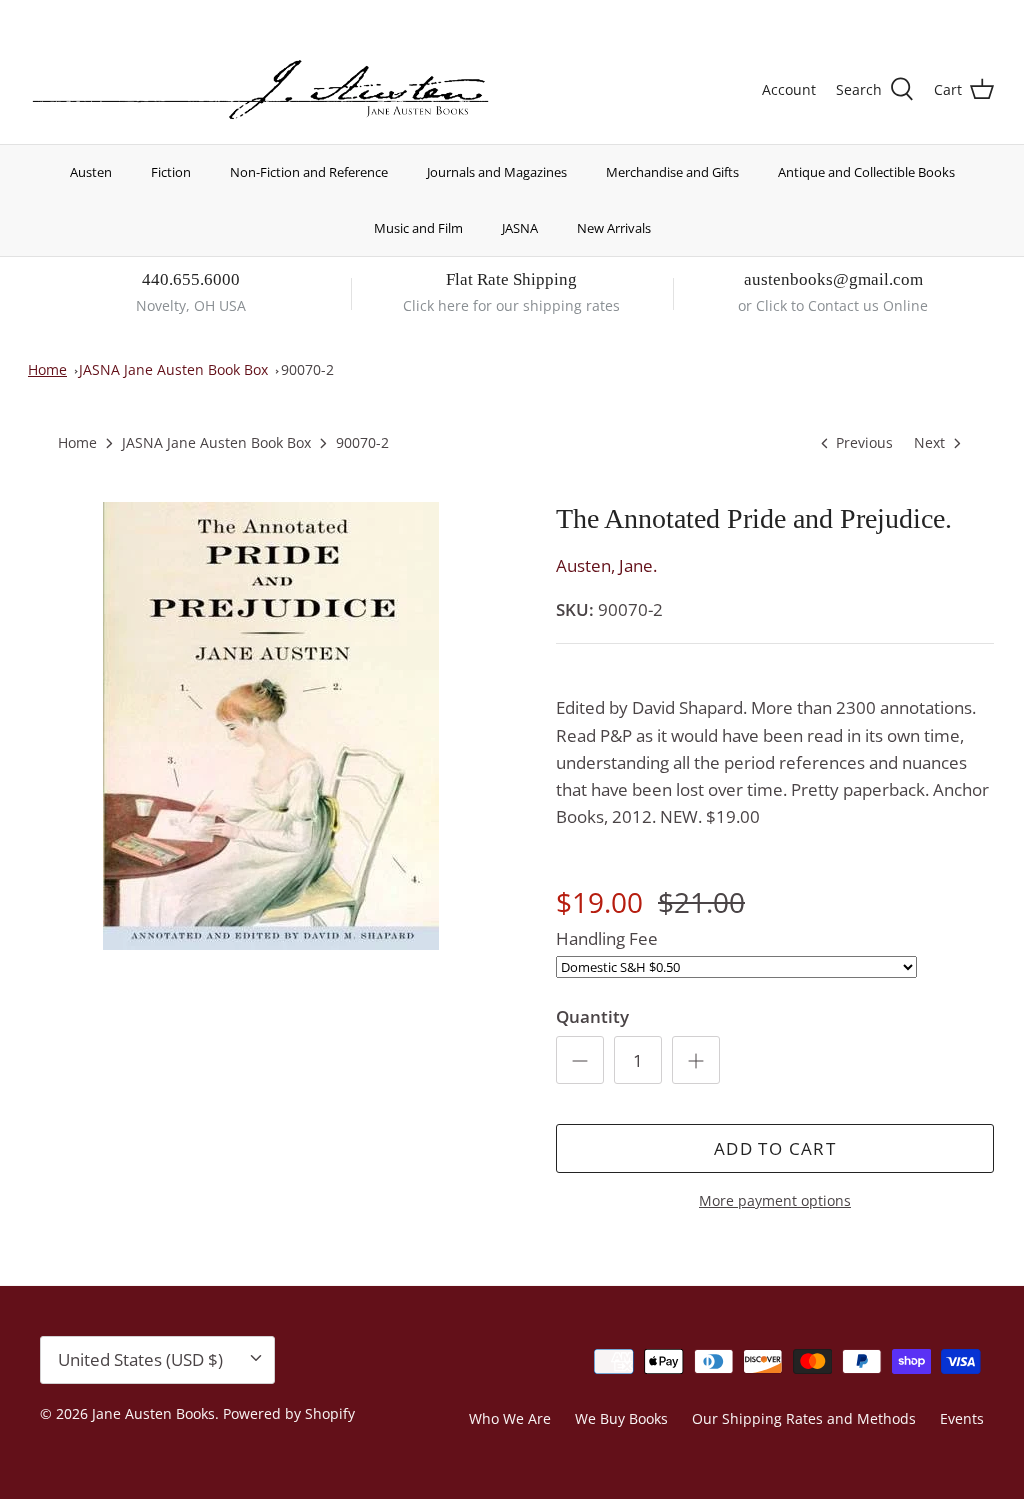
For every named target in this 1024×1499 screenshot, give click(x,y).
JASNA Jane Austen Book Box (173, 369)
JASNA (520, 228)
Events (962, 1418)
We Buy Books (621, 1418)
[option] (271, 726)
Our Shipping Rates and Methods (804, 1418)
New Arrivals (614, 228)
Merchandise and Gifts (672, 172)
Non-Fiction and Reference (309, 172)
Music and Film (418, 228)
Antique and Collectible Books (866, 172)
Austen (91, 172)
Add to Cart (775, 1148)
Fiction (171, 172)
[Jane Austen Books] (260, 90)
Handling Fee (607, 938)
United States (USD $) (901, 17)
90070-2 (307, 369)
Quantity (592, 1016)
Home (47, 369)
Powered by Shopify (289, 1413)
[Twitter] (37, 15)
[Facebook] (66, 15)
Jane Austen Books (153, 1413)
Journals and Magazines (497, 172)
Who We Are (510, 1418)
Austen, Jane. (606, 565)
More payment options (775, 1201)
